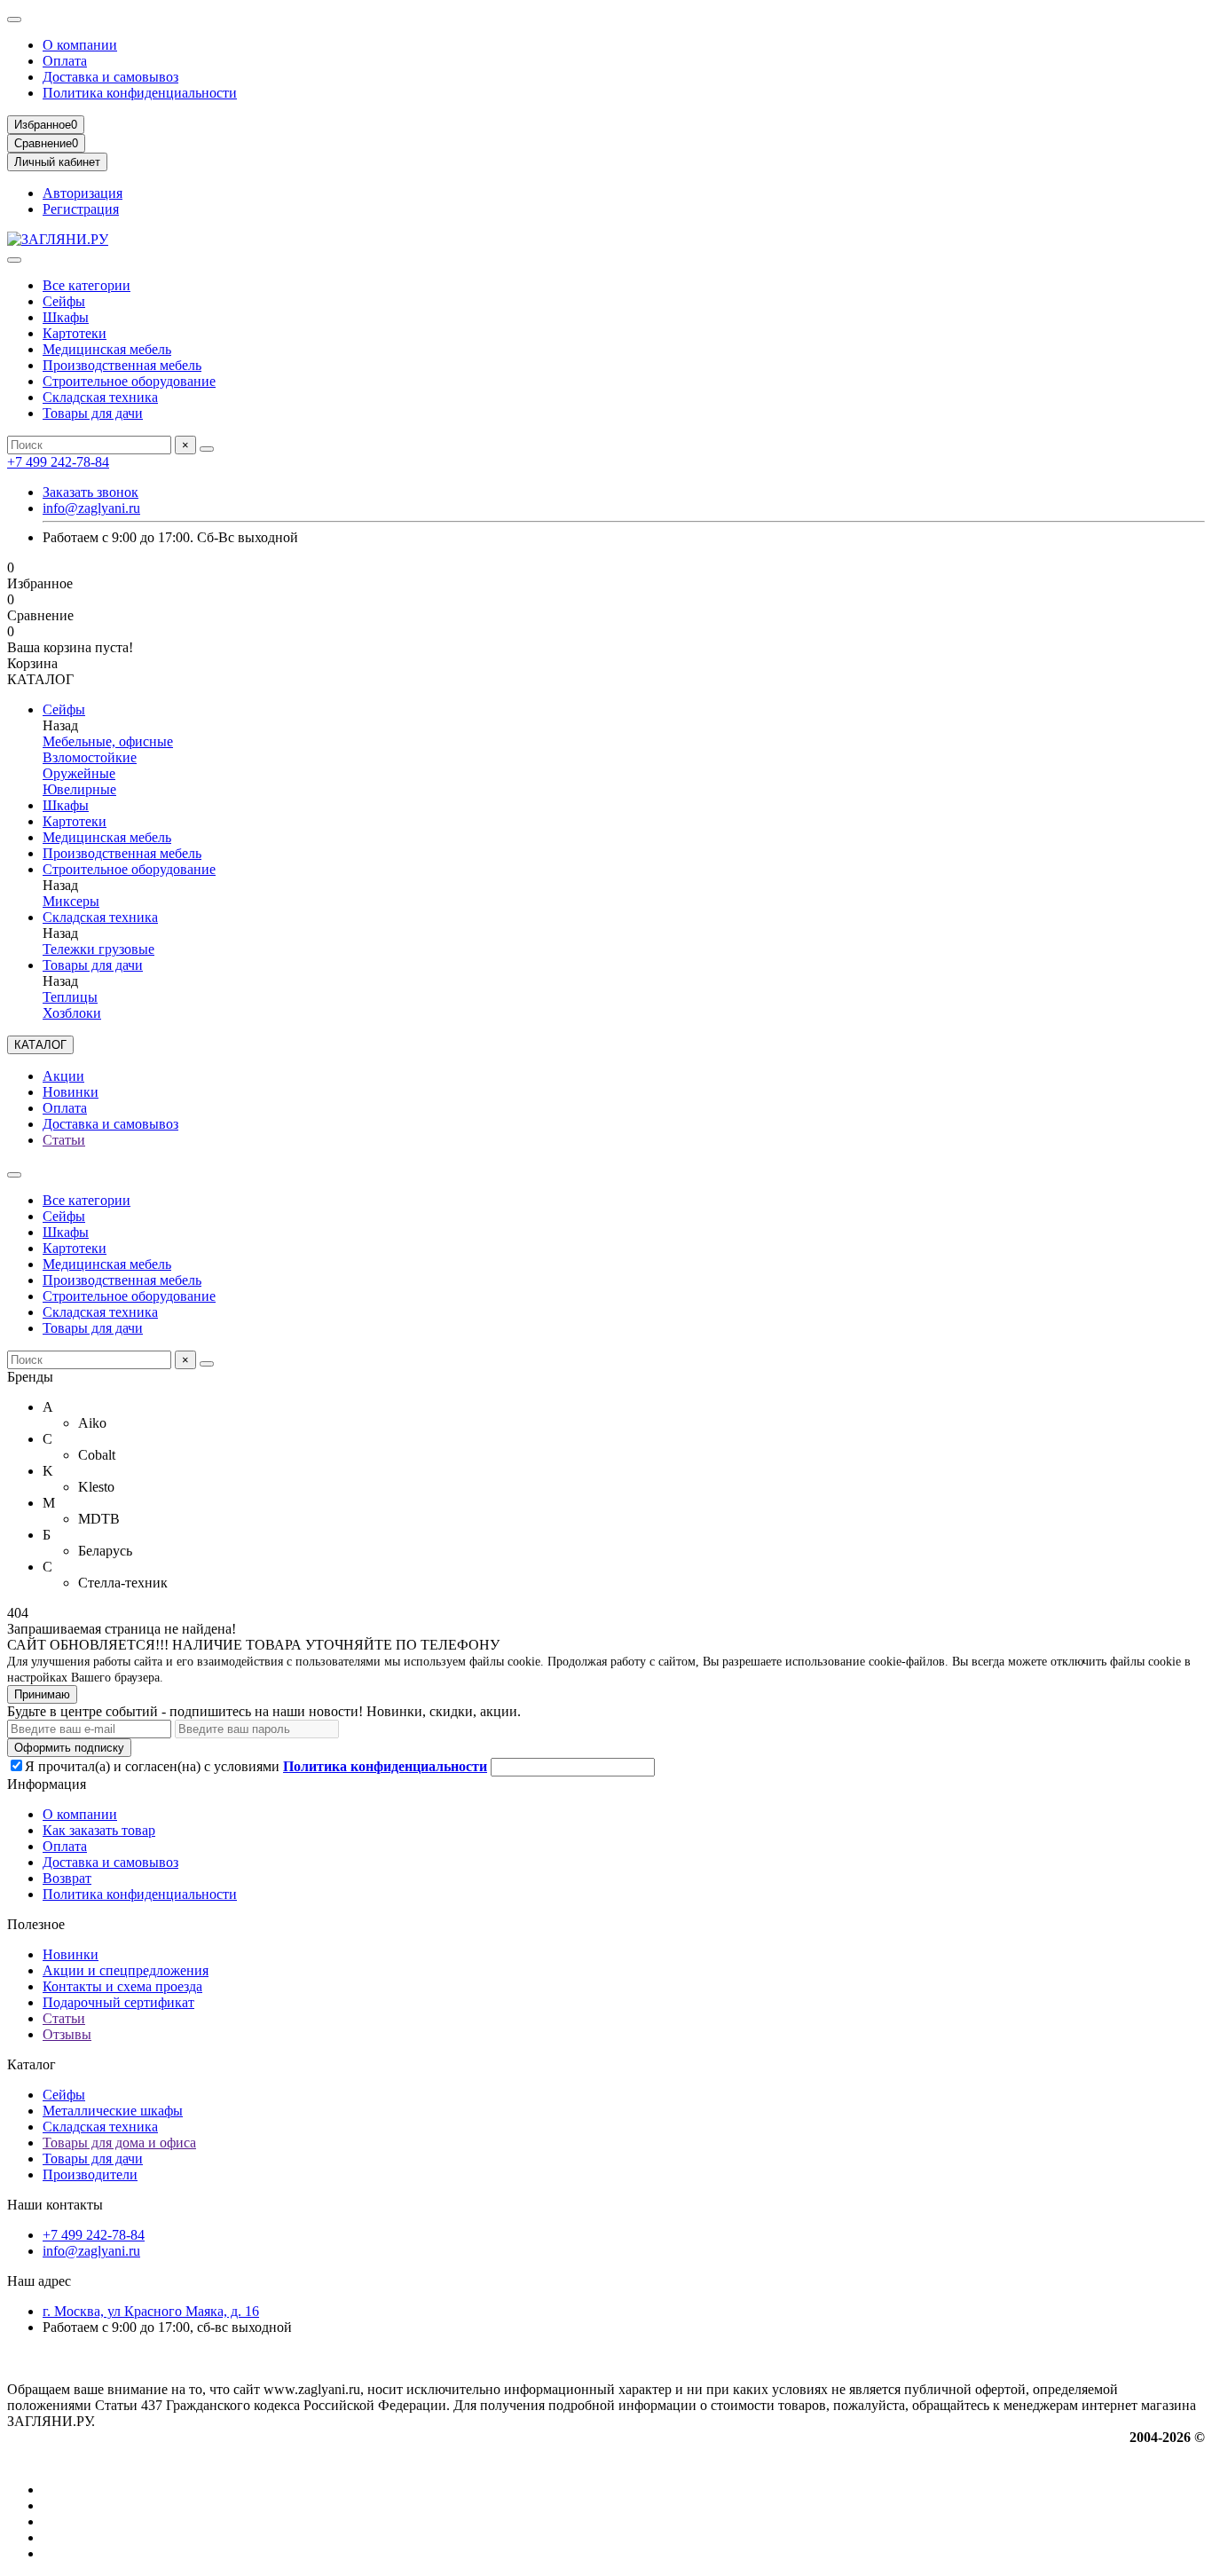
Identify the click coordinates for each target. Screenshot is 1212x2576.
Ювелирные (79, 789)
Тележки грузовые (98, 949)
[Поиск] (207, 449)
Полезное (36, 1924)
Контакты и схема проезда (122, 1986)
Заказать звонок (91, 492)
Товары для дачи (93, 413)
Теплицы (70, 997)
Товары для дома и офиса (119, 2143)
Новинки (71, 1092)
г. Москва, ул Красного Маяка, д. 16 (151, 2311)
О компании (80, 45)
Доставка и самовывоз (110, 77)
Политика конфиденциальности (140, 93)
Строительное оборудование (129, 381)
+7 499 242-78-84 (58, 462)
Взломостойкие (90, 757)
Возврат (67, 1878)
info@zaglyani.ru (91, 508)
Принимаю (42, 1694)
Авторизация (83, 193)
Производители (90, 2174)
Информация (47, 1784)
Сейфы (64, 301)
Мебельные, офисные (108, 741)
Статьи (64, 1140)
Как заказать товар (99, 1830)
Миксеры (71, 901)
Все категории (87, 285)
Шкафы (66, 317)
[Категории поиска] (14, 260)
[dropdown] (14, 20)
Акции (63, 1076)
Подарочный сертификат (118, 2002)
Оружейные (79, 773)
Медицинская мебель (107, 349)
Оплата (65, 61)
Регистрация (81, 209)
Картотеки (75, 333)
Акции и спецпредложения (126, 1970)
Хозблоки (72, 1013)
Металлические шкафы (113, 2111)
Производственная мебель (122, 365)
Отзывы (67, 2034)
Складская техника (100, 397)
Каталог (31, 2064)
